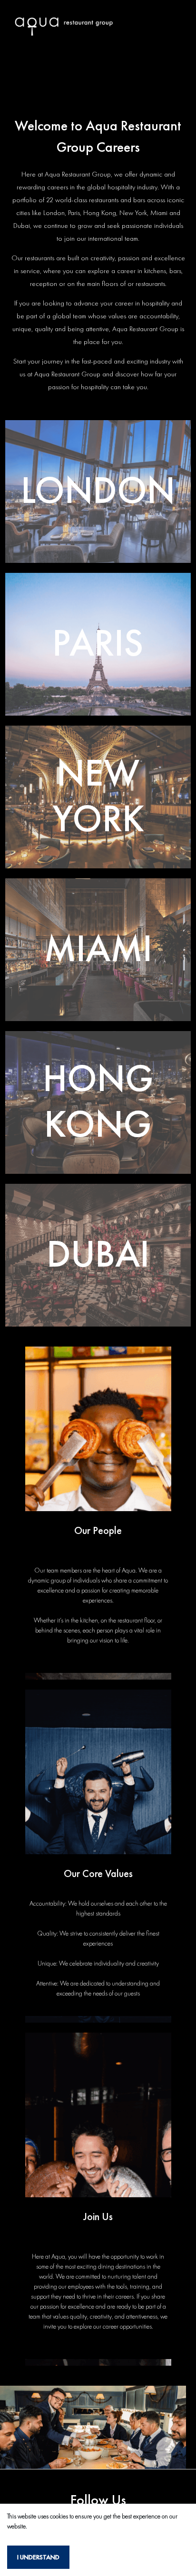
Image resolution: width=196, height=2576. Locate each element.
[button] (98, 492)
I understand (38, 2557)
